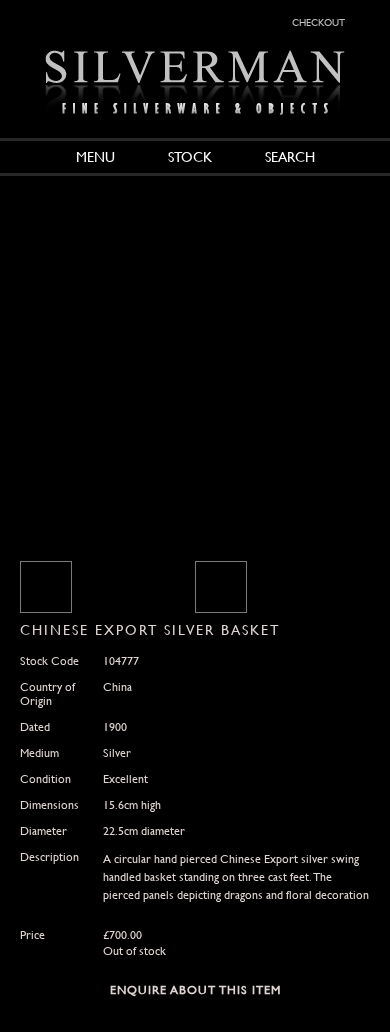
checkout (318, 21)
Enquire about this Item (195, 990)
